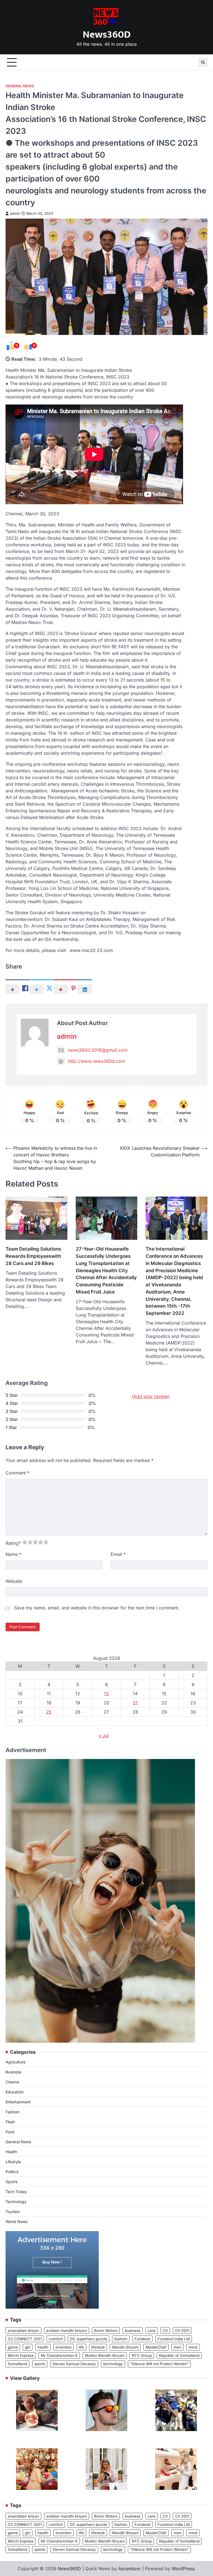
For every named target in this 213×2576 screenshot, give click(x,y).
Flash (10, 2122)
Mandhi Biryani (125, 2347)
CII (165, 2331)
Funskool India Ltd (174, 2339)
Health (11, 2152)
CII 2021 (182, 2331)
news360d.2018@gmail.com (98, 1050)
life (81, 2347)
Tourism (13, 2212)
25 (49, 1712)
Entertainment (18, 2102)
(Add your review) (151, 1396)
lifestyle (98, 2347)
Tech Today (16, 2192)
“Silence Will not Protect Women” (159, 2364)
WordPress (183, 2569)
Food (10, 2132)
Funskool (142, 2339)
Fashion (12, 2112)
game (13, 2347)
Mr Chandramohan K (59, 2355)
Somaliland (17, 2364)
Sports (12, 2182)
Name (13, 1554)
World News (17, 2222)
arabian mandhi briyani (67, 2331)
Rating (13, 1543)
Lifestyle (13, 2162)
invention (64, 2347)
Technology (16, 2202)
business (133, 2331)
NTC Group (142, 2355)
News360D (107, 35)
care (152, 2331)
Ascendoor (130, 2569)
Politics (12, 2172)
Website (14, 1581)
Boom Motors (106, 2331)
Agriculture (16, 2062)
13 (106, 1694)
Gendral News (20, 86)
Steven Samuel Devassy (74, 2364)
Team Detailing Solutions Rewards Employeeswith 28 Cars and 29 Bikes (33, 1256)
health (43, 2347)
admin (15, 213)
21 (135, 1703)
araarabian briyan (23, 2331)
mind (193, 2347)
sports (40, 2364)
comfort (56, 2339)
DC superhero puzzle (88, 2339)
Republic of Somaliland (179, 2355)
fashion (121, 2339)
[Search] (203, 62)
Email (118, 1554)
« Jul (104, 1736)
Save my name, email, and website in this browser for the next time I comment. (97, 1608)
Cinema (12, 2082)
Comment (17, 1473)
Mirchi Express (21, 2355)
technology (113, 2364)
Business (13, 2072)
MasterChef (156, 2347)
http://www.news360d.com (97, 1061)
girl (28, 2347)
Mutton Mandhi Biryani (105, 2355)
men (177, 2347)
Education (15, 2092)
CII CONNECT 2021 (25, 2339)
